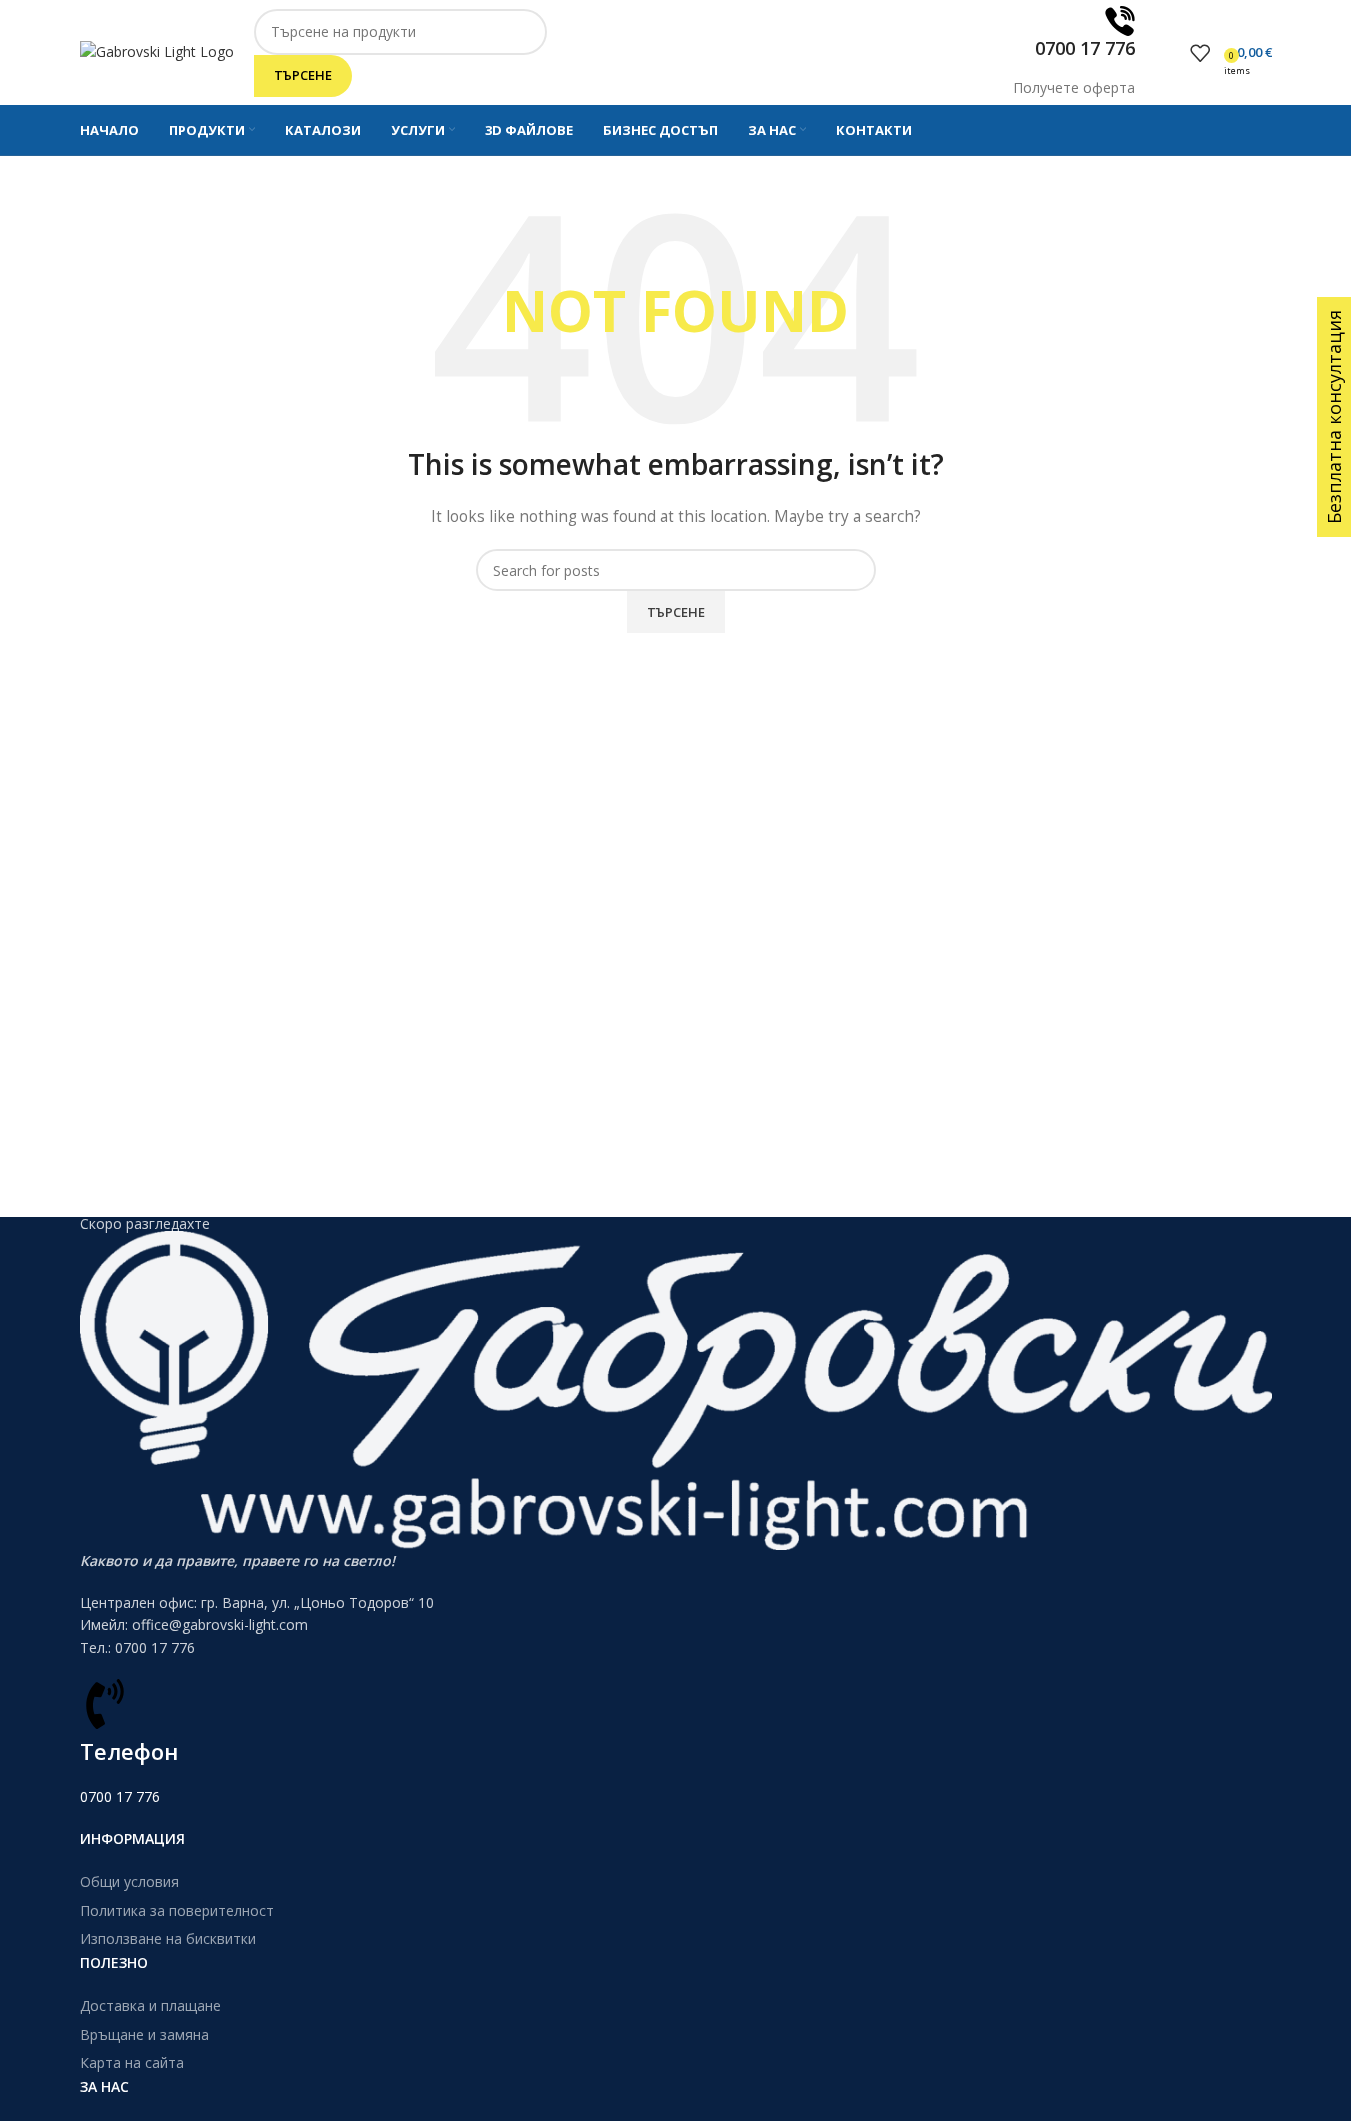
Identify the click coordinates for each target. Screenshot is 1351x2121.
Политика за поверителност (177, 1910)
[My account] (1170, 53)
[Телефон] (105, 1704)
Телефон (129, 1751)
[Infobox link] (675, 78)
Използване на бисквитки (168, 1938)
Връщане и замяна (144, 2034)
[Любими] (1200, 53)
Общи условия (129, 1881)
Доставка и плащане (150, 2005)
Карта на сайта (132, 2062)
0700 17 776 (120, 1796)
